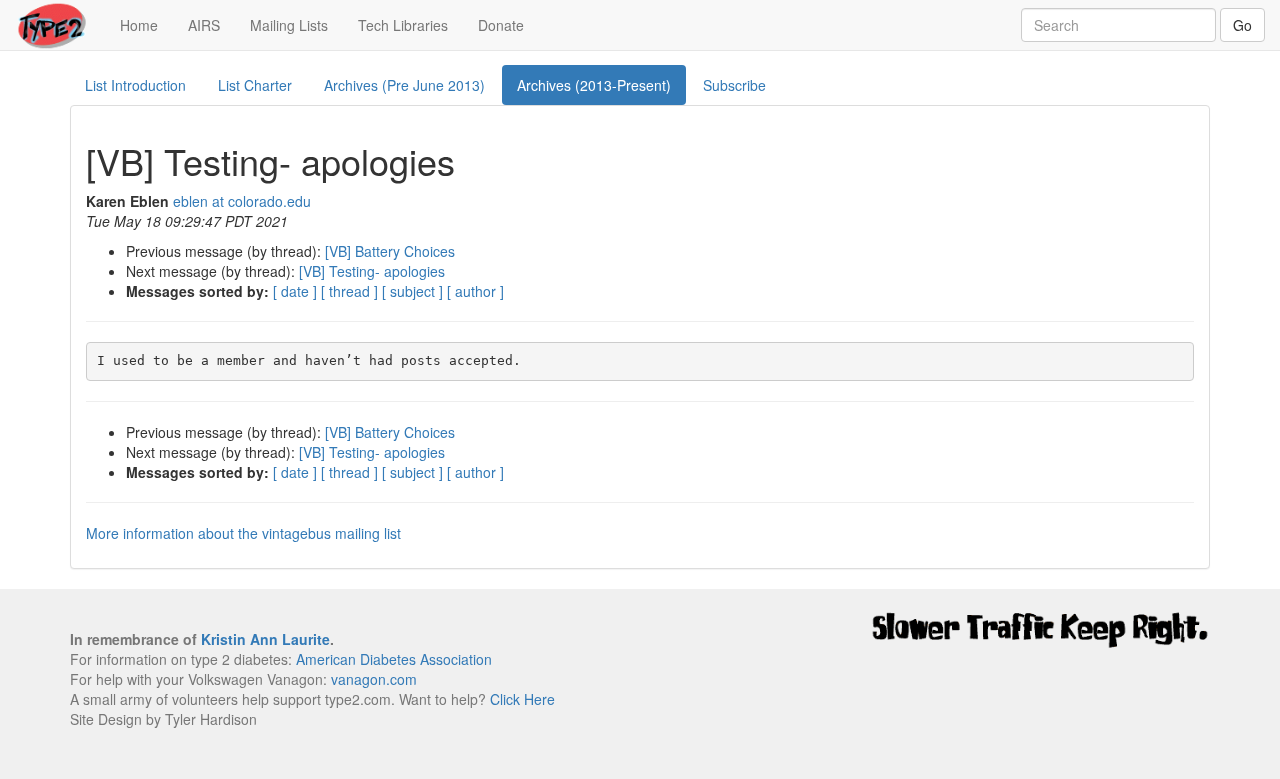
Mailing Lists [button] (289, 25)
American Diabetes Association (394, 659)
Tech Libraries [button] (403, 25)
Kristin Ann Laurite (265, 639)
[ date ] (295, 291)
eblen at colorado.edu (242, 201)
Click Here (522, 699)
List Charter (255, 85)
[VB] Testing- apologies (372, 271)
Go (1242, 25)
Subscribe (734, 85)
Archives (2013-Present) (594, 85)
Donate (501, 25)
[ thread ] (349, 291)
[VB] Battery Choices (390, 251)
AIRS (204, 25)
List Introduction (135, 85)
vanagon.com (374, 679)
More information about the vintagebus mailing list (243, 533)
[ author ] (475, 291)
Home (146, 24)
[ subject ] (412, 291)
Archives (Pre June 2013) (404, 85)
